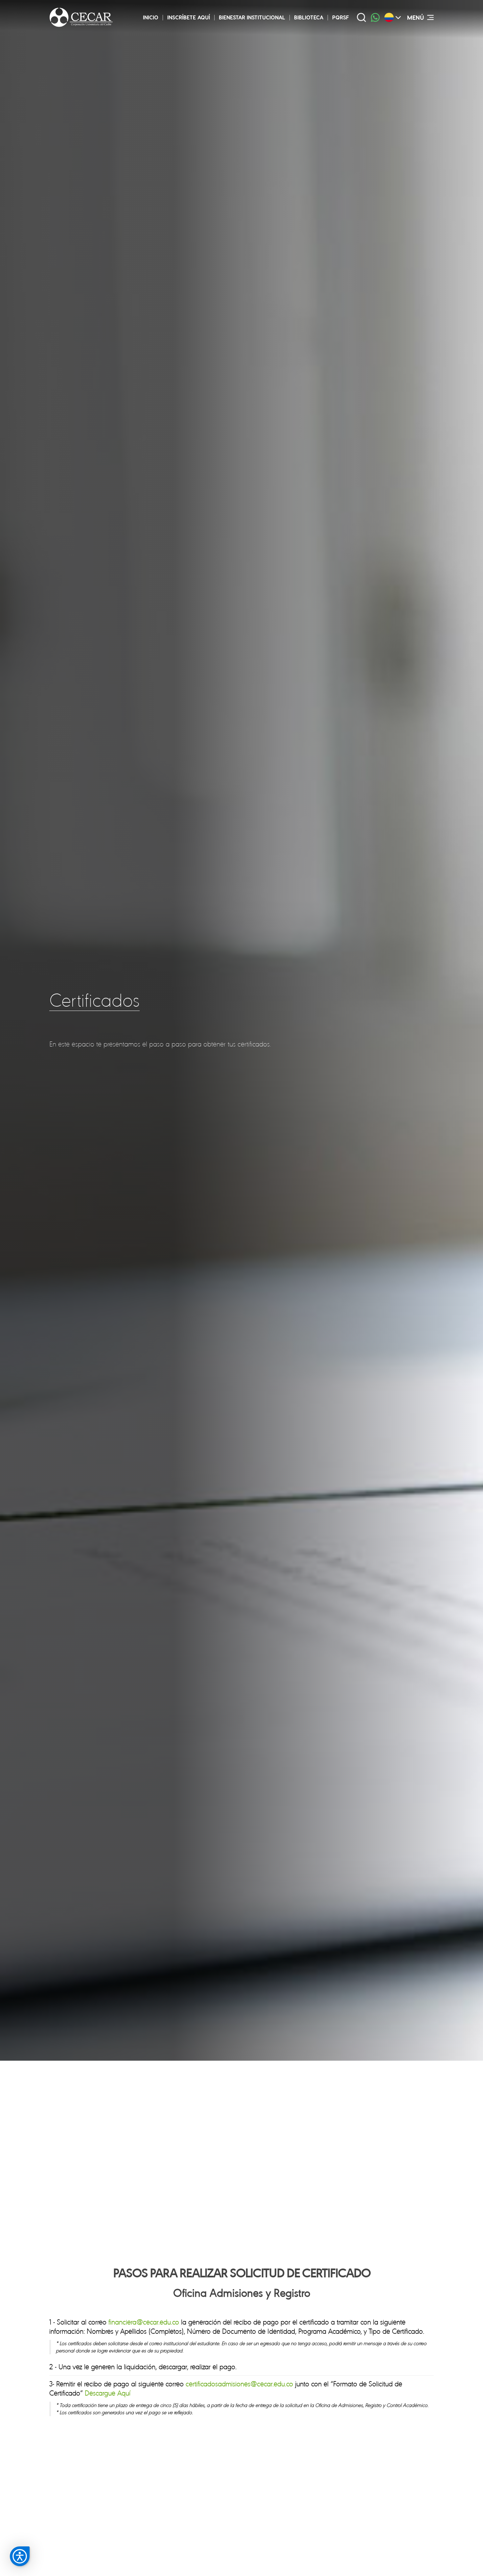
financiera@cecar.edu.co (144, 2322)
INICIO (151, 17)
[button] (20, 2556)
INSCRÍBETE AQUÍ (189, 17)
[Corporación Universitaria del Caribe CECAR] (81, 17)
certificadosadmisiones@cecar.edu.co (239, 2384)
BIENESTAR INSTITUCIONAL (252, 17)
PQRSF (341, 17)
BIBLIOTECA (309, 17)
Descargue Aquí (108, 2393)
